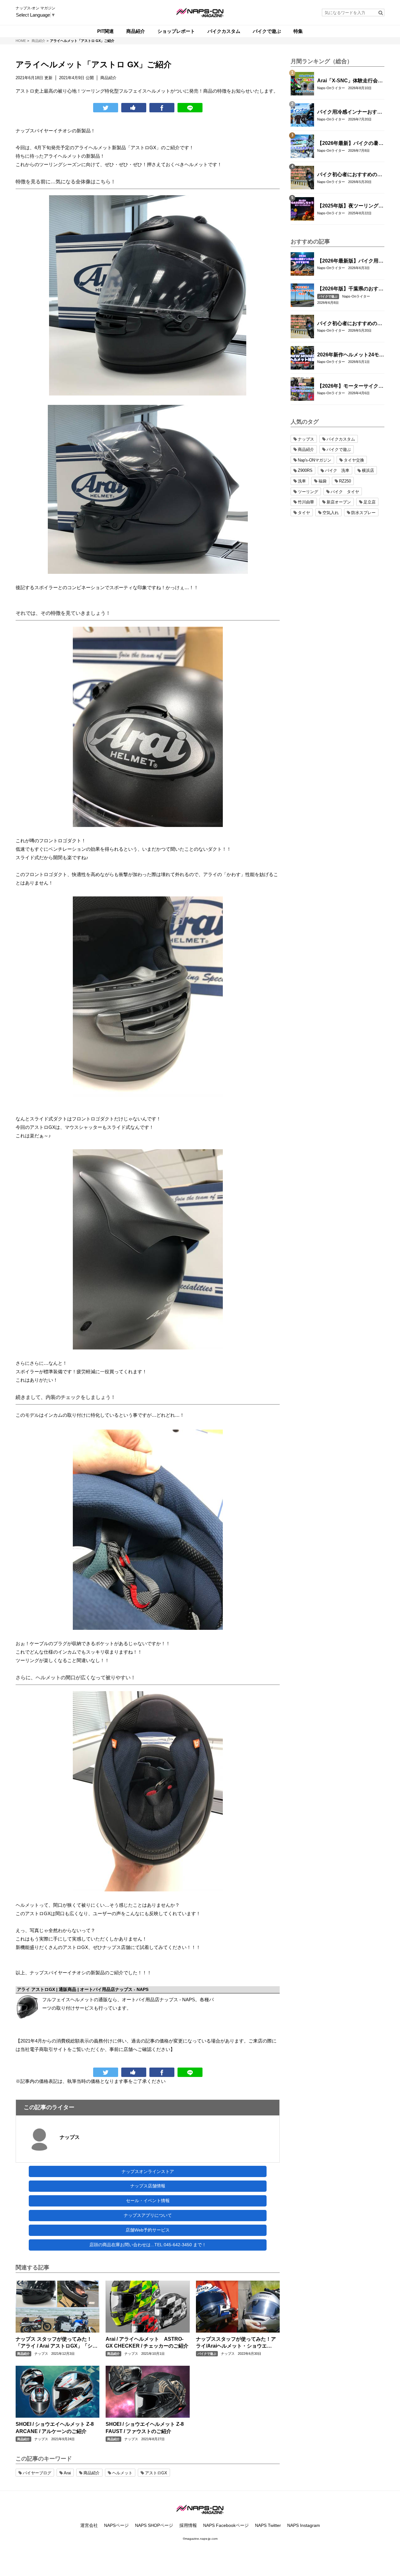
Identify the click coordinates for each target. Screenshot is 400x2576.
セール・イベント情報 (148, 2201)
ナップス (70, 2137)
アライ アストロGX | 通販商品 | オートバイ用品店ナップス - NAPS (83, 1989)
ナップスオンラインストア (148, 2171)
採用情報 (188, 2525)
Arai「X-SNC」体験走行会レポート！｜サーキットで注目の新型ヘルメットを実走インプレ (350, 81)
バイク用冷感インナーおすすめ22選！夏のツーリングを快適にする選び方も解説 (350, 112)
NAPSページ (116, 2525)
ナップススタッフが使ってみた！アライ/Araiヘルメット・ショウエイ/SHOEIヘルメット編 (236, 2343)
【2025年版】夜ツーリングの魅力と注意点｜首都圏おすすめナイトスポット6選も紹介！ (350, 206)
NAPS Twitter (268, 2525)
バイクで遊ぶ (207, 2354)
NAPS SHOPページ (154, 2525)
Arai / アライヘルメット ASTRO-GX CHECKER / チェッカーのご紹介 (147, 2342)
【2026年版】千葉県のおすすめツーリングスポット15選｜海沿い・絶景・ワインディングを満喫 (350, 289)
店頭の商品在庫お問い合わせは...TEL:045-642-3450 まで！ (148, 2245)
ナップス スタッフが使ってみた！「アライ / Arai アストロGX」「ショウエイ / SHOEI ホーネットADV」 (57, 2343)
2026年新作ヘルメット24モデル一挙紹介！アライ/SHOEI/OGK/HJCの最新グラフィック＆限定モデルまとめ (351, 355)
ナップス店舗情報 (148, 2186)
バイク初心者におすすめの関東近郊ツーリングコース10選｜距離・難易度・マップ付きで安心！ (350, 175)
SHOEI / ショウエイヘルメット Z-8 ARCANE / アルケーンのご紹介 (55, 2428)
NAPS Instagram (304, 2525)
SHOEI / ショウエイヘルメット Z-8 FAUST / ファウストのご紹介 (145, 2428)
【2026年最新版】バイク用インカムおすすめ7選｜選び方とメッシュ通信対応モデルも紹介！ (350, 261)
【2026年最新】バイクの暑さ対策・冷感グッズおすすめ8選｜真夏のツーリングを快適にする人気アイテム (350, 144)
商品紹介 (23, 2354)
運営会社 (89, 2525)
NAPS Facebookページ (226, 2525)
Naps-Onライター (331, 88)
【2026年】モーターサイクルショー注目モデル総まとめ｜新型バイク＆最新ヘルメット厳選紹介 (350, 386)
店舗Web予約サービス (148, 2230)
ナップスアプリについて (148, 2215)
